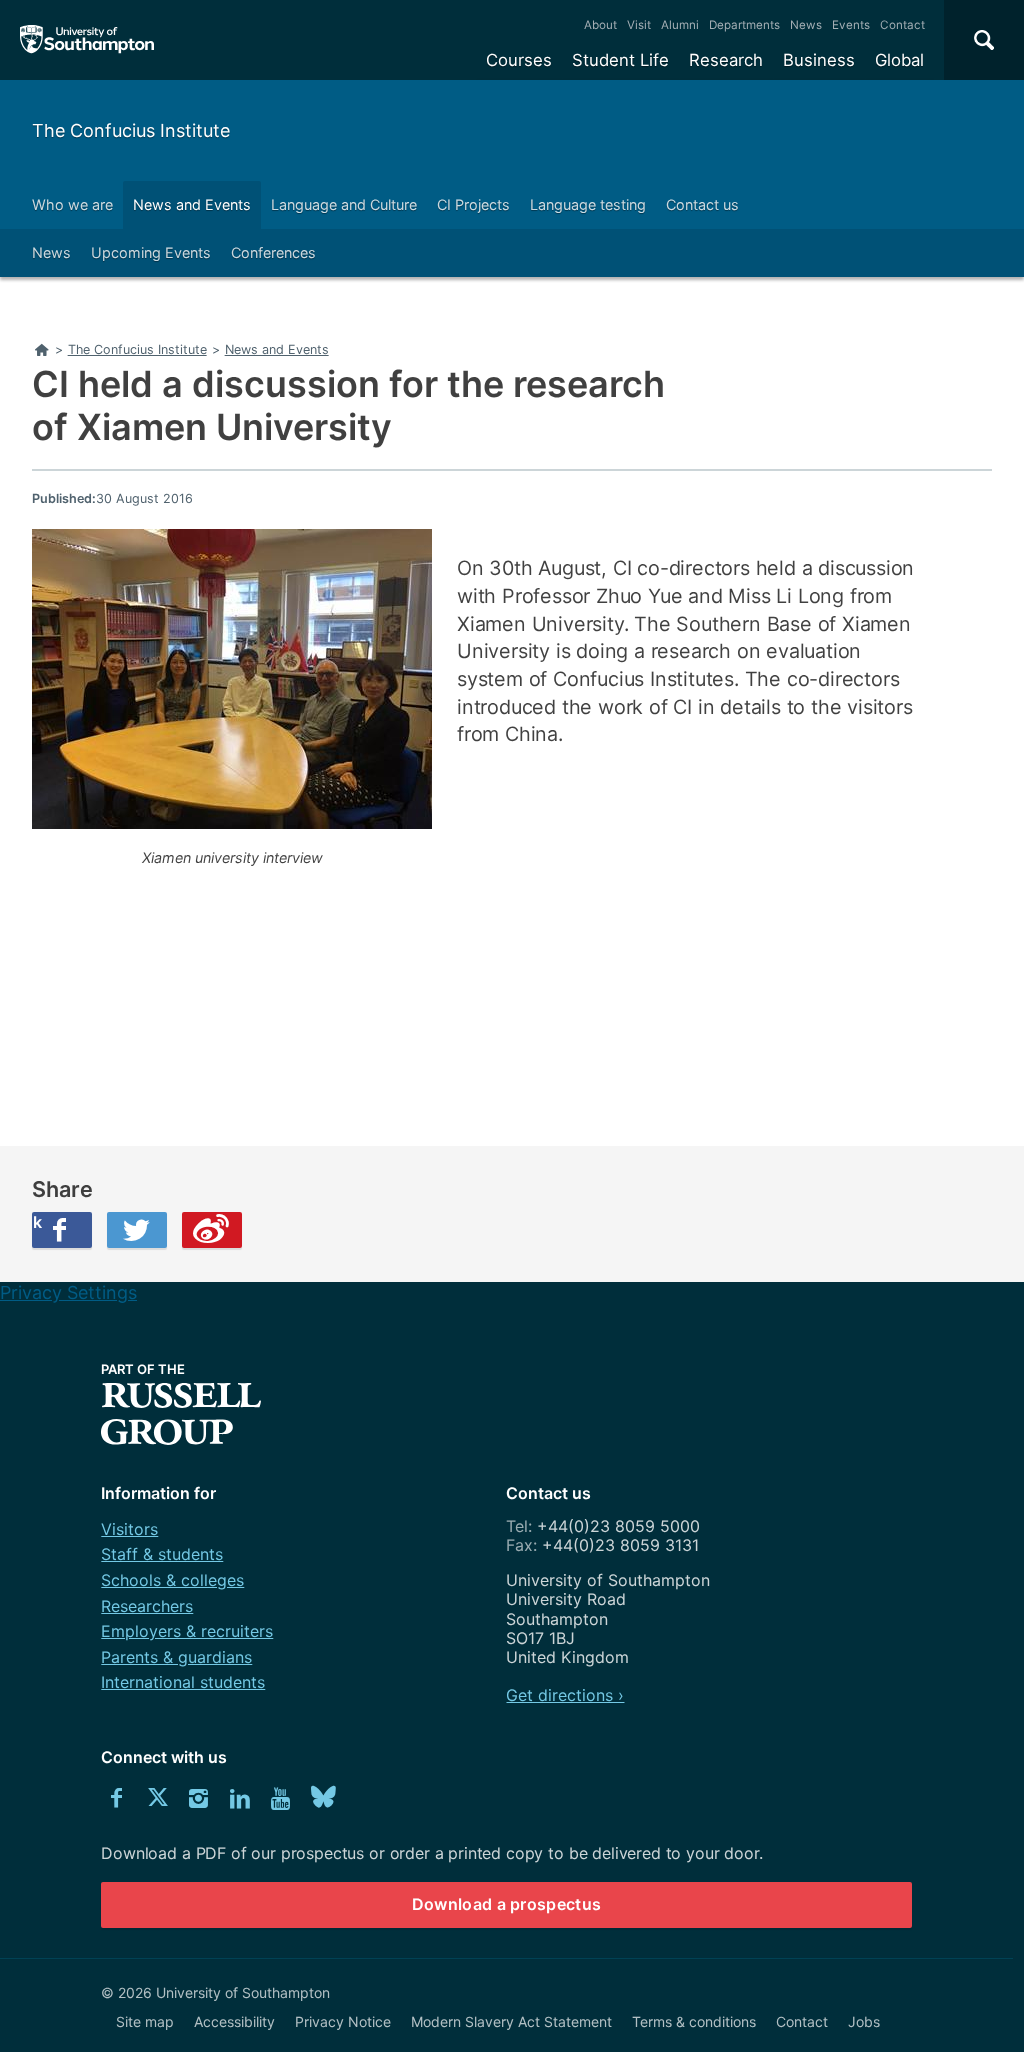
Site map (145, 2021)
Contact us (702, 204)
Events (851, 25)
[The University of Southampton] (87, 40)
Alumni (680, 25)
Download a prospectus (507, 1904)
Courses (519, 60)
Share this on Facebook (37, 1222)
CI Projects (473, 204)
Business (819, 60)
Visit (639, 25)
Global (899, 60)
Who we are (72, 204)
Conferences (273, 252)
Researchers (147, 1606)
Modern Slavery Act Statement (511, 2021)
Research (726, 60)
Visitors (129, 1529)
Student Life (620, 60)
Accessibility (234, 2021)
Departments (744, 25)
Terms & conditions (694, 2021)
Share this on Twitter (137, 1230)
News (806, 25)
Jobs (864, 2021)
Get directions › (565, 1695)
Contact (902, 25)
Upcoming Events (151, 252)
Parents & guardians (176, 1657)
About (600, 25)
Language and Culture (344, 204)
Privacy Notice (343, 2021)
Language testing (588, 204)
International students (183, 1682)
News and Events (192, 204)
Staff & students (162, 1554)
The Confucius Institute (131, 130)
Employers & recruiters (187, 1631)
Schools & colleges (172, 1580)
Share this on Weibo (212, 1230)
